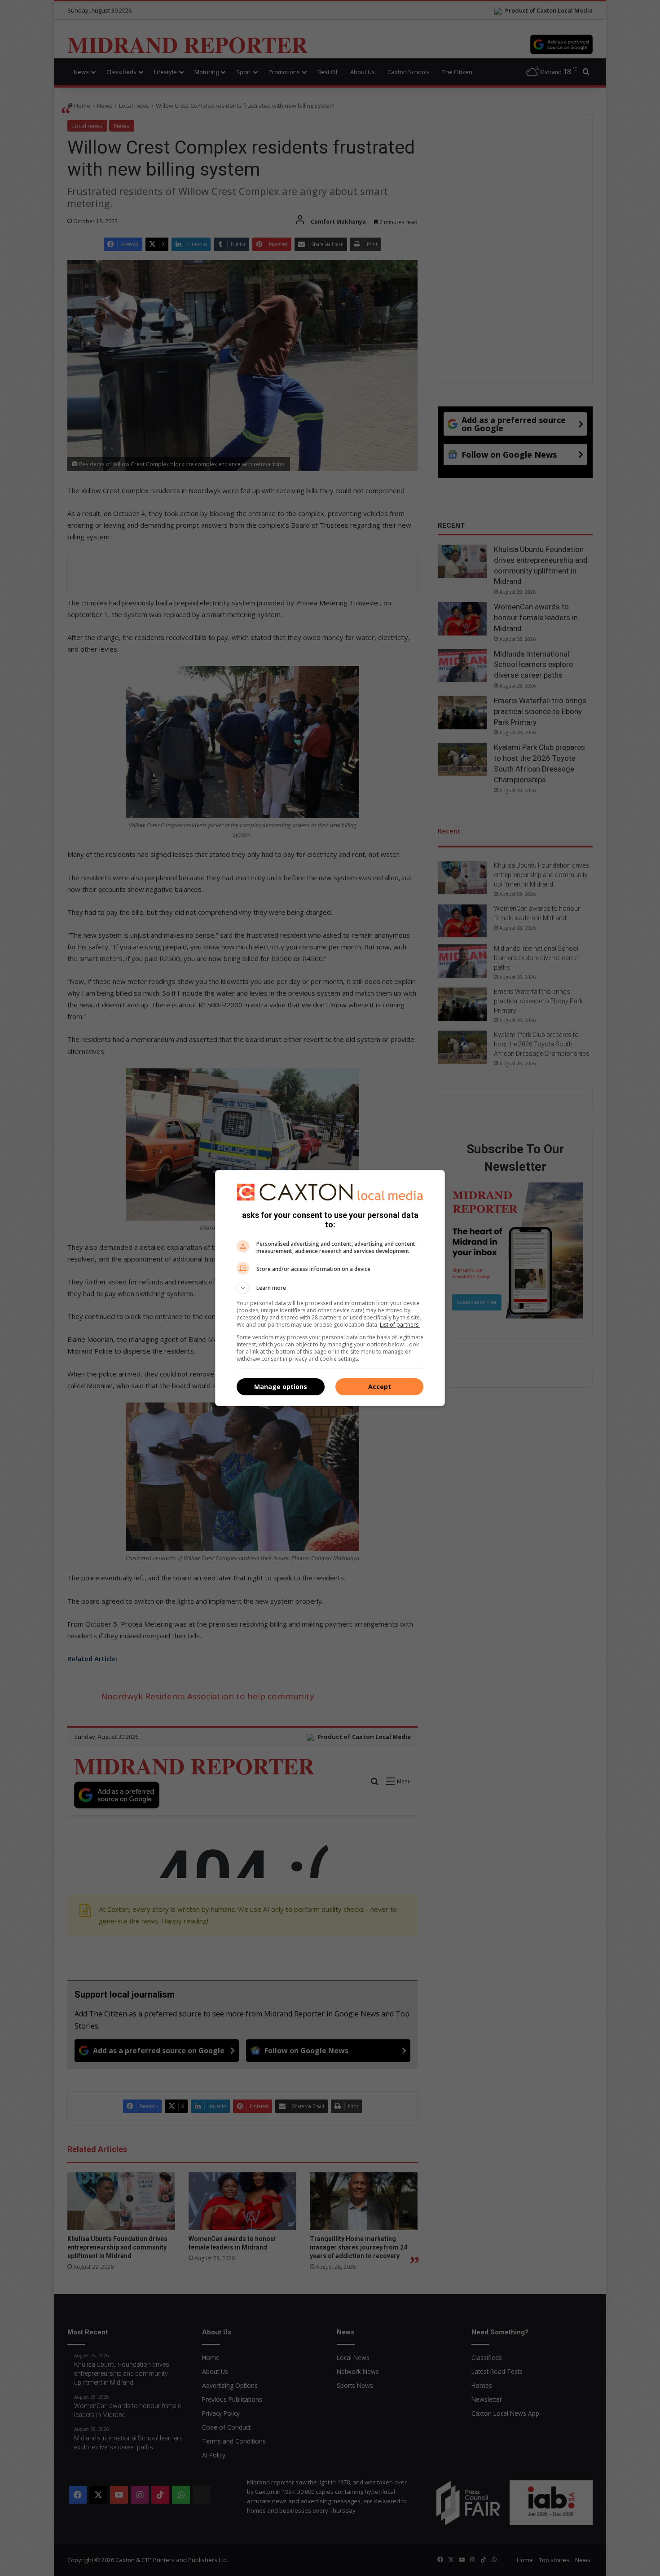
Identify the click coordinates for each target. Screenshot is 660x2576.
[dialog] (330, 1288)
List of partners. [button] (400, 1325)
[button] (330, 1288)
